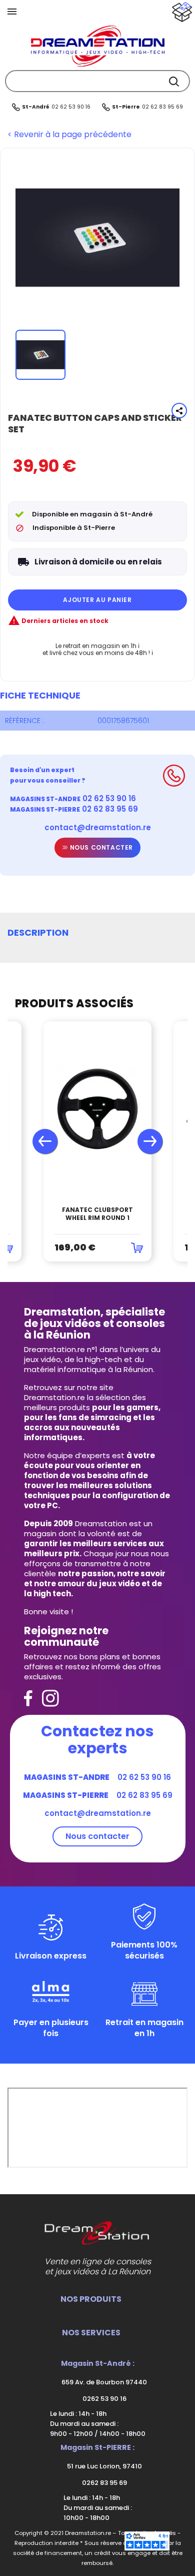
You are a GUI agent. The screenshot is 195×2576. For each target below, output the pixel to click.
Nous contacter (100, 847)
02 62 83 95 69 (162, 107)
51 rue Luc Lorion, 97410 (104, 2466)
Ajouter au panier (97, 600)
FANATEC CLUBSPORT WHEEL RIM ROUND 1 (97, 1214)
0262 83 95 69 (104, 2483)
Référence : (24, 721)
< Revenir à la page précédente (69, 135)
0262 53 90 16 (104, 2399)
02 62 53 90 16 (71, 107)
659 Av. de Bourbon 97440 (103, 2382)
